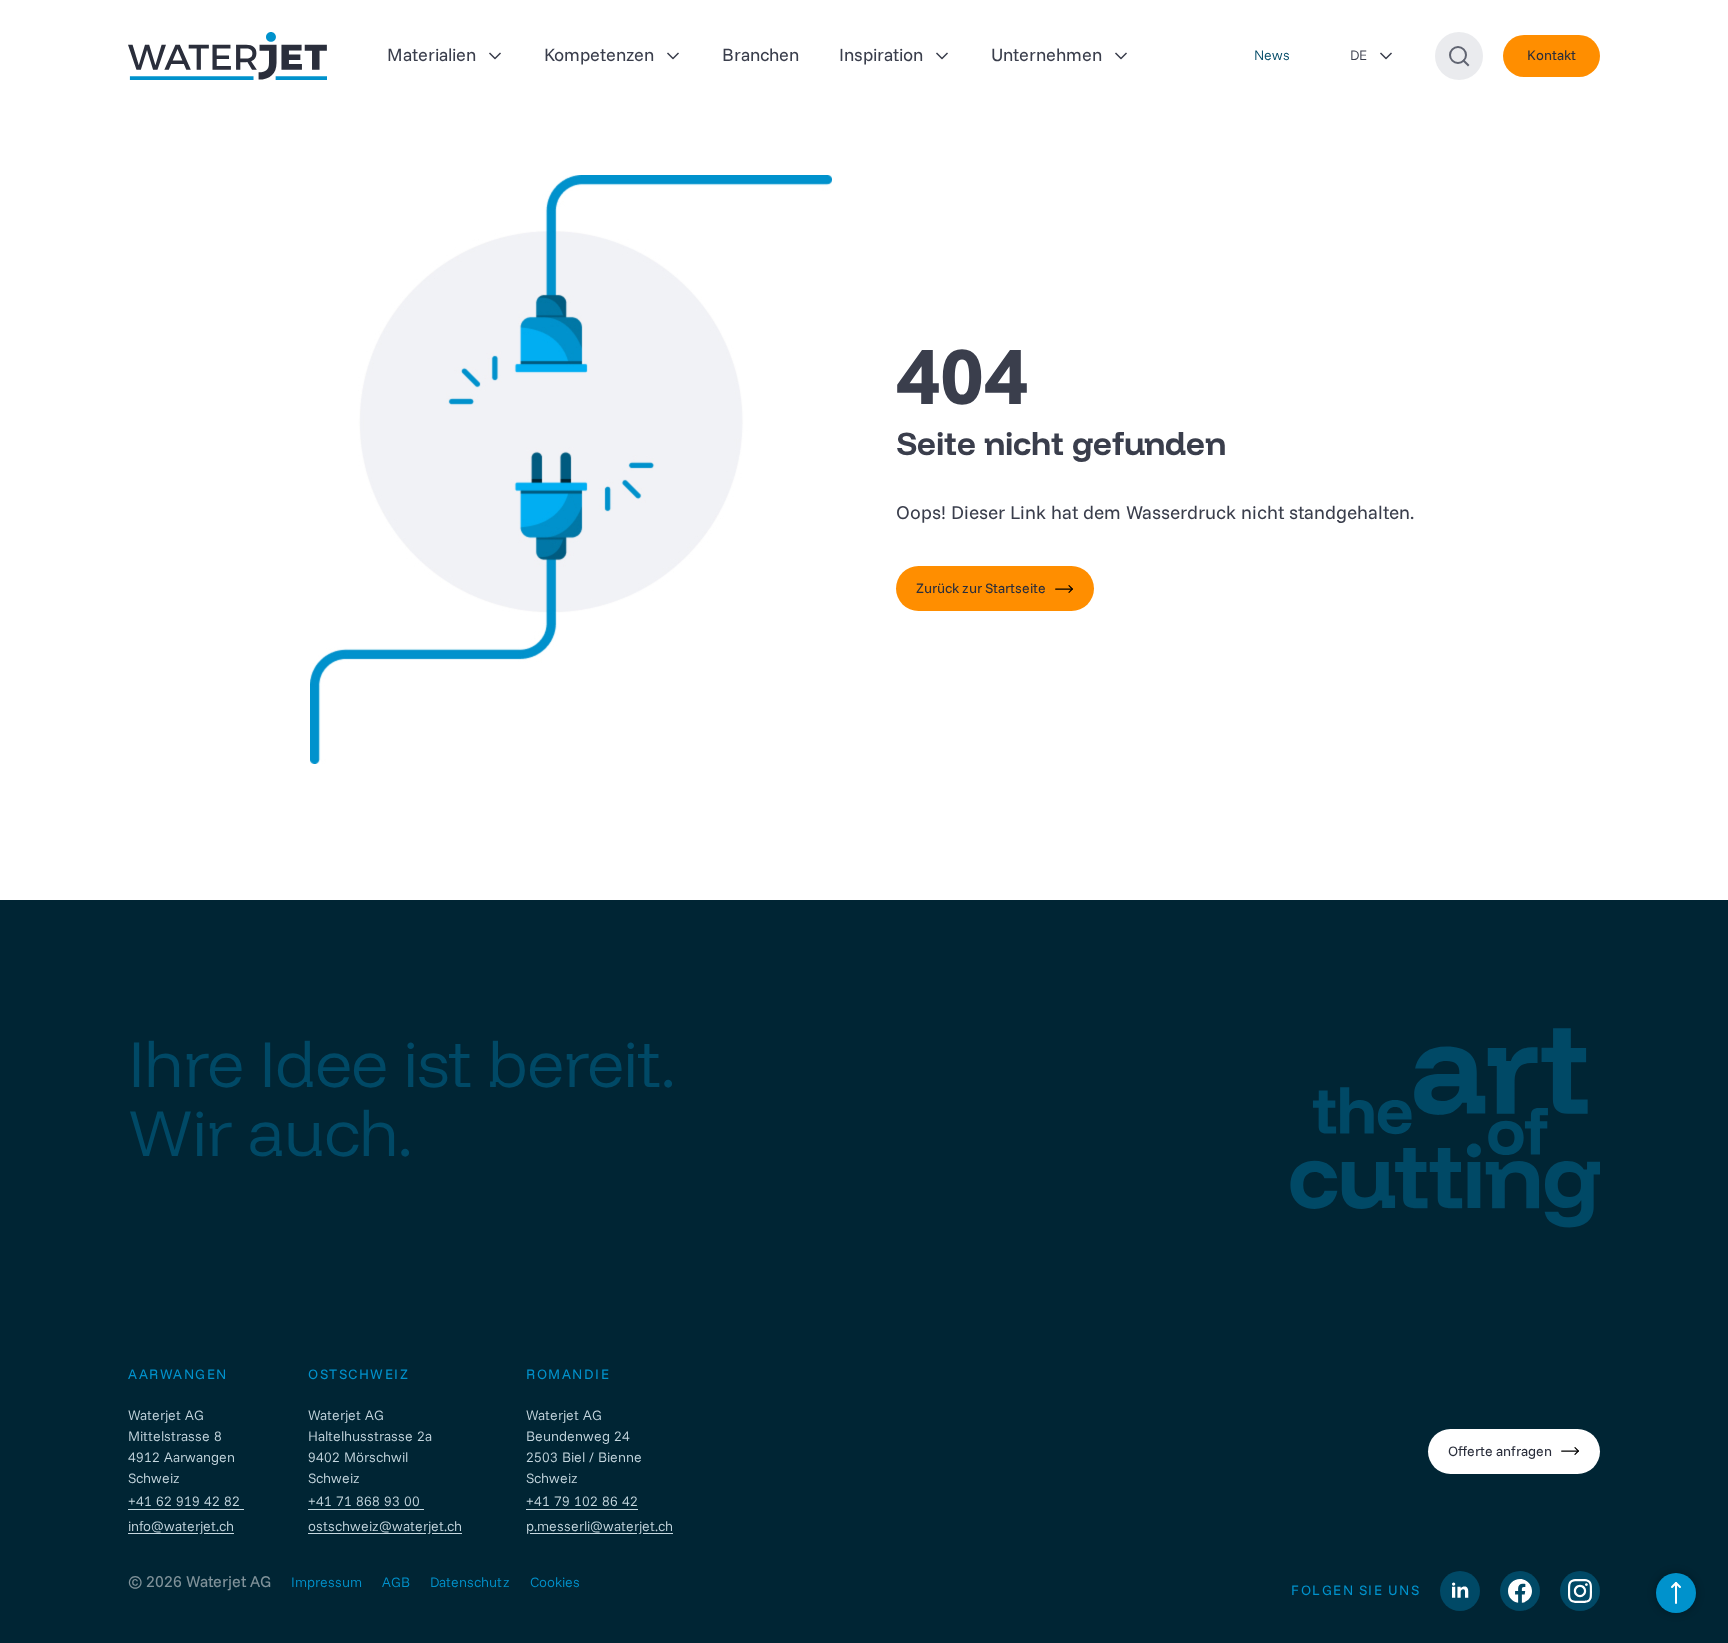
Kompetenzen (599, 54)
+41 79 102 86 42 (582, 1501)
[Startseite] (227, 56)
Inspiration (881, 54)
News (1272, 55)
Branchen (760, 54)
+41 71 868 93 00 (366, 1501)
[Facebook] (1520, 1591)
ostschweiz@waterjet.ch (385, 1526)
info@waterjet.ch (181, 1526)
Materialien (431, 54)
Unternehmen (1046, 54)
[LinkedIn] (1460, 1591)
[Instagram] (1580, 1591)
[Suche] (1459, 56)
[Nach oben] (1676, 1593)
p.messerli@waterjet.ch (599, 1526)
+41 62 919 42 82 (186, 1501)
